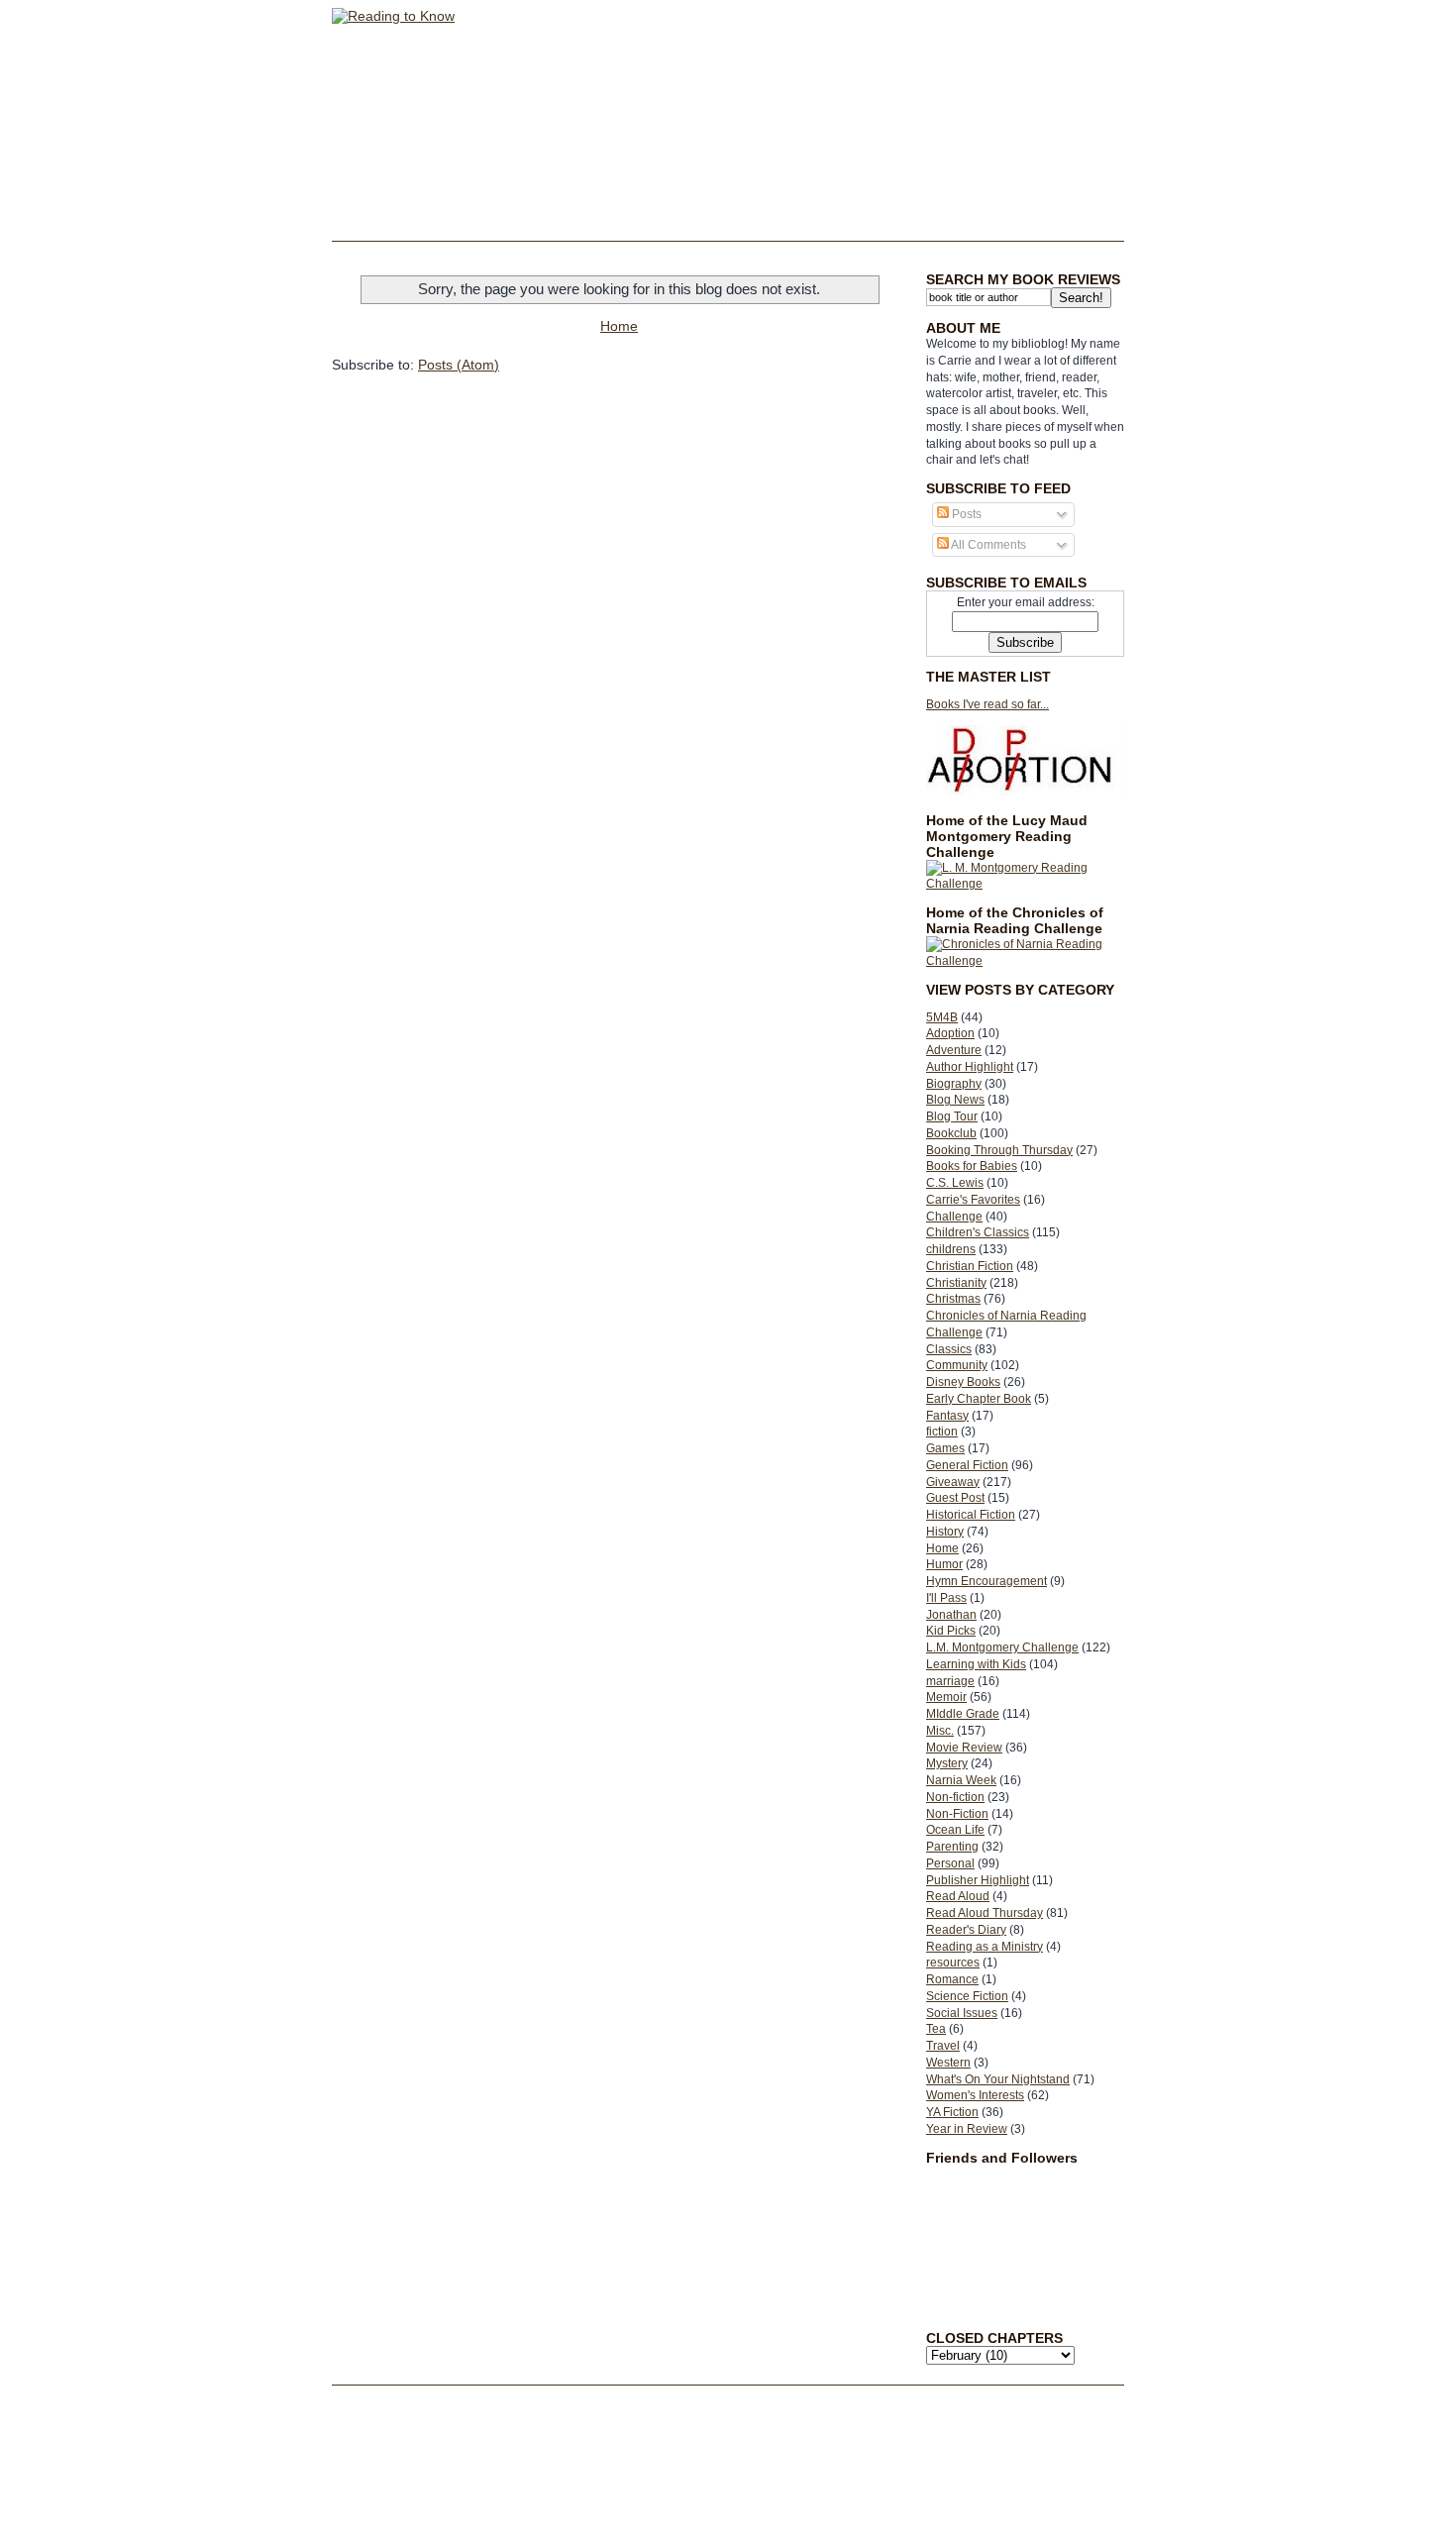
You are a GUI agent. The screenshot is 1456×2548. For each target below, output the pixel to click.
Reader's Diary (966, 1930)
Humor (944, 1564)
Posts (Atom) (459, 365)
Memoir (946, 1697)
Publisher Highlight (978, 1880)
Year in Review (967, 2129)
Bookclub (951, 1133)
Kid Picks (951, 1631)
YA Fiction (952, 2112)
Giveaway (953, 1482)
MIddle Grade (963, 1714)
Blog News (955, 1100)
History (945, 1532)
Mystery (947, 1763)
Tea (936, 2029)
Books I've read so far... (988, 704)
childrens (951, 1249)
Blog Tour (952, 1116)
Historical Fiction (971, 1515)
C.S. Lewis (955, 1183)
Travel (943, 2046)
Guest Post (955, 1498)
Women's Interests (975, 2095)
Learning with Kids (976, 1664)
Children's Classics (978, 1232)
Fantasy (947, 1416)
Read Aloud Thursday (985, 1913)
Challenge (954, 1217)
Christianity (956, 1283)
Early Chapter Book (979, 1399)
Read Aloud (958, 1896)
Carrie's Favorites (973, 1200)
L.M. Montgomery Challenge (1002, 1647)
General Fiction (967, 1465)
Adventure (954, 1050)
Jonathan (951, 1615)
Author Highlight (970, 1067)
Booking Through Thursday (999, 1150)
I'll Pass (946, 1598)
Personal (950, 1863)
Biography (954, 1084)
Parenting (952, 1847)
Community (957, 1365)
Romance (952, 1979)
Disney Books (963, 1382)
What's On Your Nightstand (998, 2079)
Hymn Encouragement (987, 1581)
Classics (949, 1349)
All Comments (988, 545)
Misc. (940, 1731)
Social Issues (962, 2013)
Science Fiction (967, 1996)
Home (942, 1548)
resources (953, 1963)
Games (945, 1448)
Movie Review (964, 1748)
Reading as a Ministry (985, 1947)
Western (948, 2063)
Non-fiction (955, 1797)
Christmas (953, 1299)
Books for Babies (972, 1166)
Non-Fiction (957, 1814)
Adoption (950, 1033)
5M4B (942, 1017)
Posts (965, 514)
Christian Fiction (970, 1266)
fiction (942, 1432)
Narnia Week (961, 1780)
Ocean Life (955, 1830)
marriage (950, 1681)
